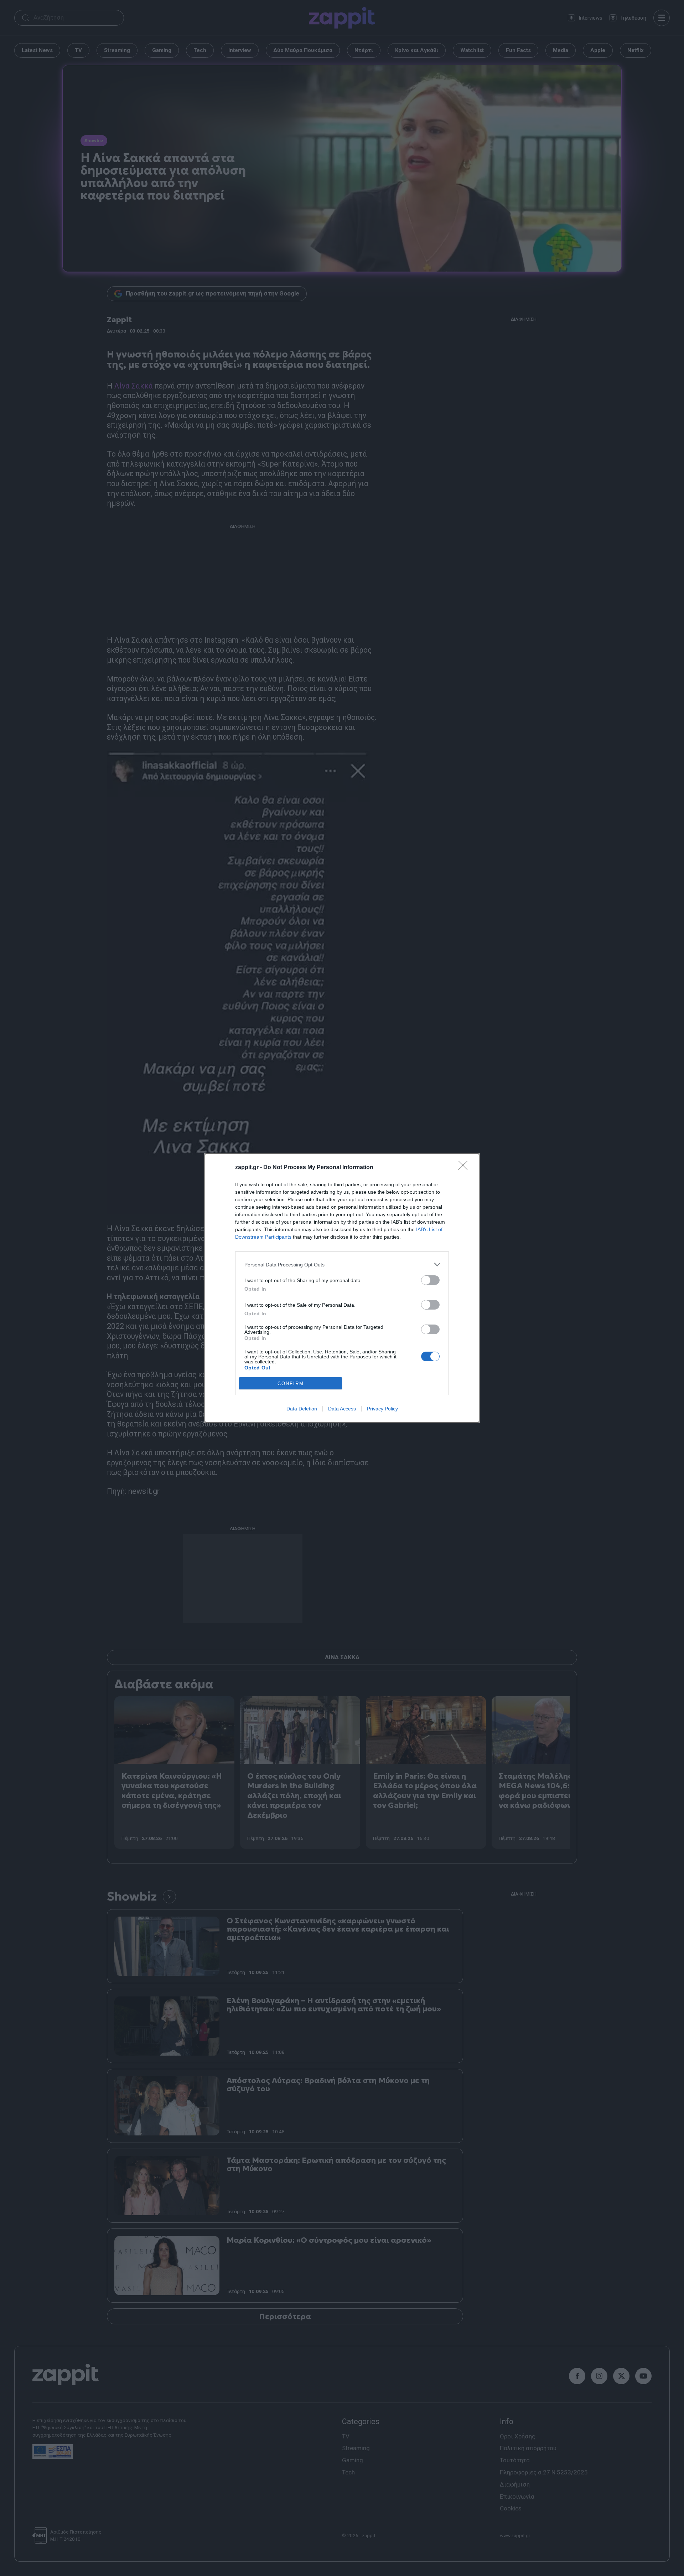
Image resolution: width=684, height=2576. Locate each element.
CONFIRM (291, 1384)
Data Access (342, 1409)
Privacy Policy (382, 1409)
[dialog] (342, 1288)
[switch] (430, 1280)
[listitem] (342, 1264)
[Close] (465, 1168)
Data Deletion (302, 1409)
